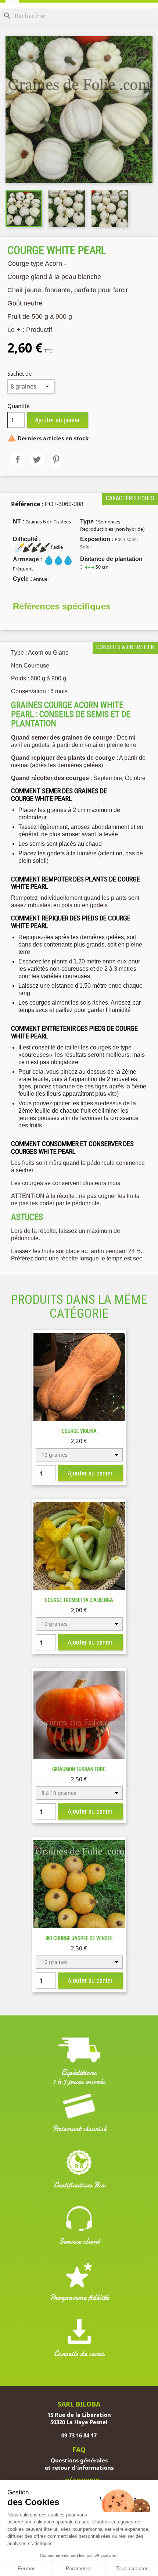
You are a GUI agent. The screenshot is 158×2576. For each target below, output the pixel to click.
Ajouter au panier (58, 420)
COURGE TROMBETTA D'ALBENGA (79, 1600)
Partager (18, 459)
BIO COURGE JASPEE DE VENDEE (79, 1938)
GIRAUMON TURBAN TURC (79, 1769)
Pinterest (56, 459)
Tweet (37, 459)
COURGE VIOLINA (79, 1431)
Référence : (27, 504)
